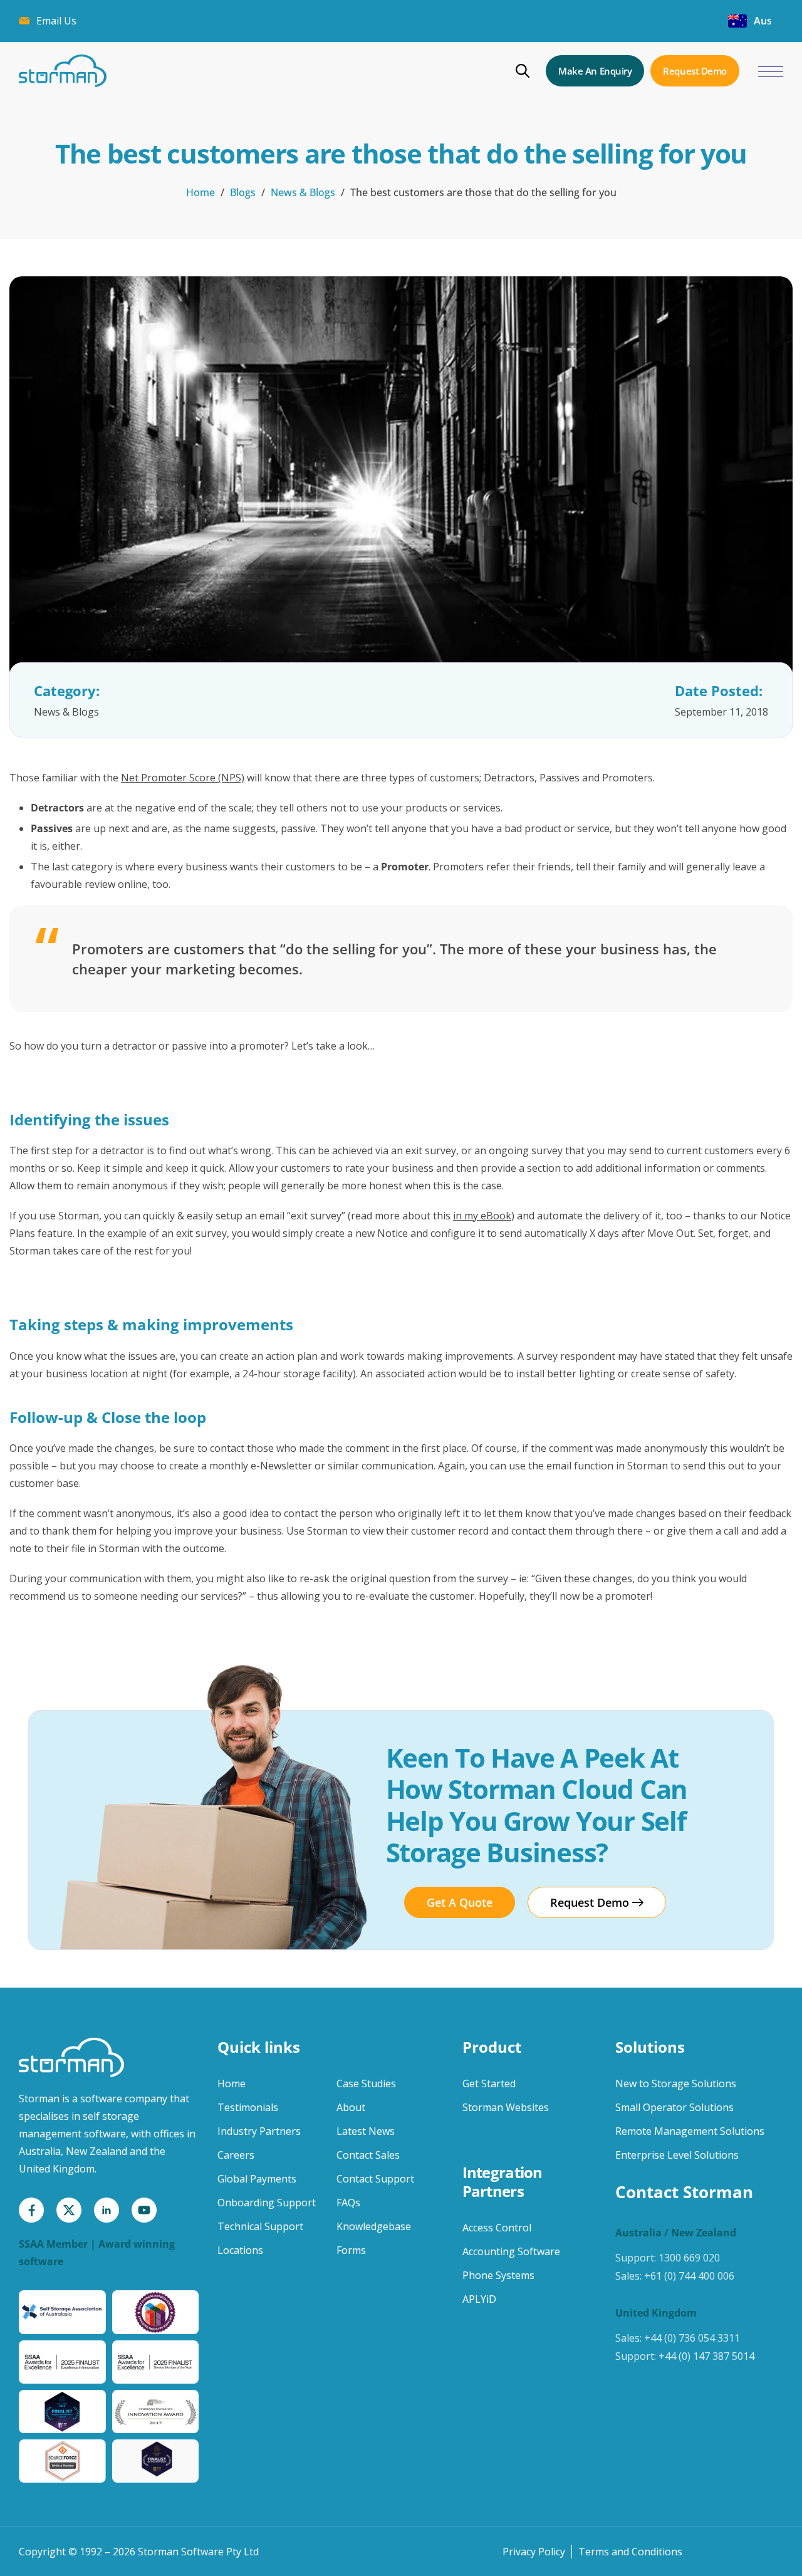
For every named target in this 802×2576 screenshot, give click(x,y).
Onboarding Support (267, 2203)
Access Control (497, 2228)
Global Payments (257, 2179)
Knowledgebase (374, 2226)
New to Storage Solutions (676, 2083)
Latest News (366, 2131)
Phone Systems (498, 2275)
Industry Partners (259, 2131)
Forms (351, 2250)
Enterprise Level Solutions (677, 2155)
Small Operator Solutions (674, 2107)
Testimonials (248, 2107)
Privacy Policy (534, 2552)
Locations (240, 2250)
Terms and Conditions (630, 2552)
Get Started (489, 2083)
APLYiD (479, 2299)
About (351, 2107)
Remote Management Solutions (690, 2131)
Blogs (243, 192)
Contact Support (375, 2179)
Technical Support (260, 2226)
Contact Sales (368, 2155)
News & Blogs (303, 192)
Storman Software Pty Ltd (198, 2552)
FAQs (348, 2203)
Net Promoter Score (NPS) (183, 778)
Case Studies (366, 2083)
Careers (236, 2155)
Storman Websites (506, 2107)
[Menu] (771, 72)
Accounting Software (511, 2251)
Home (200, 192)
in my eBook (482, 1216)
